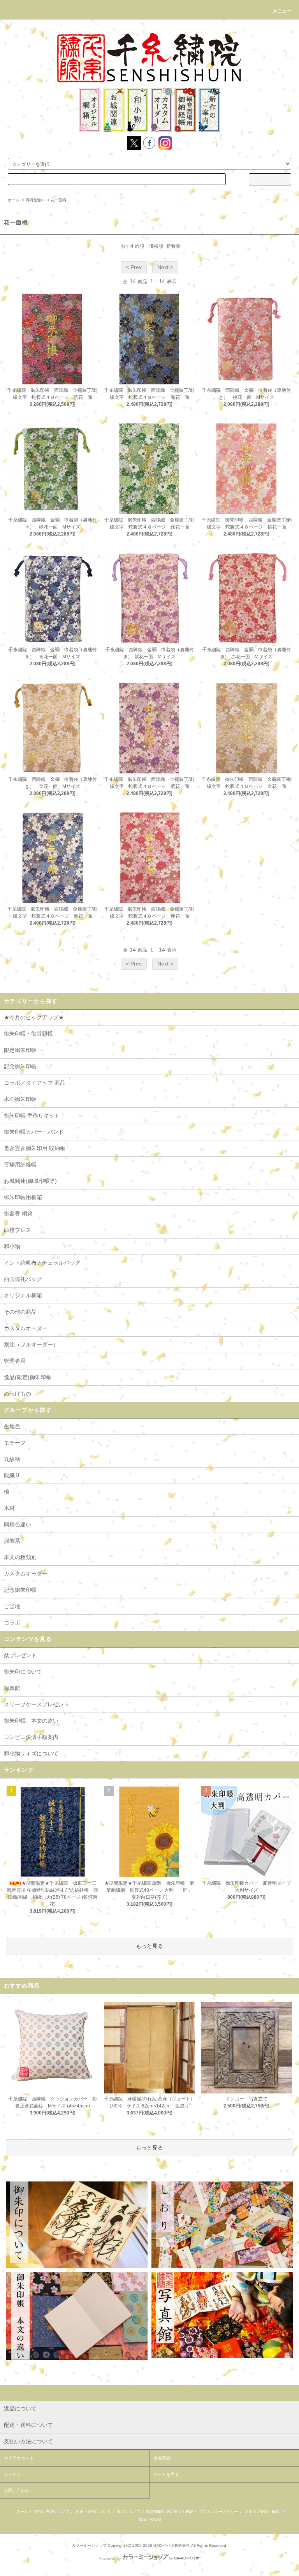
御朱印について (23, 1672)
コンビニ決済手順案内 (31, 1737)
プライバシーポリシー (219, 2512)
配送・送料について (93, 2512)
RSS (142, 2519)
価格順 (156, 246)
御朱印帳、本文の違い (31, 1721)
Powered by (110, 2558)
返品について (128, 2512)
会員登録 (162, 2458)
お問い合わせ (17, 2490)
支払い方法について (52, 2512)
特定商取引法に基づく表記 (170, 2512)
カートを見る (166, 2474)
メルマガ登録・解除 (262, 2512)
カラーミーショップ (89, 2545)
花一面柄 (58, 200)
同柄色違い (35, 200)
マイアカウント (19, 2458)
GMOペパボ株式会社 (172, 2545)
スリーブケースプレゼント (37, 1704)
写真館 (12, 1688)
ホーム (14, 200)
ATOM (155, 2519)
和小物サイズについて (31, 1753)
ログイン (12, 2474)
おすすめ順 (132, 246)
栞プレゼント (20, 1655)
